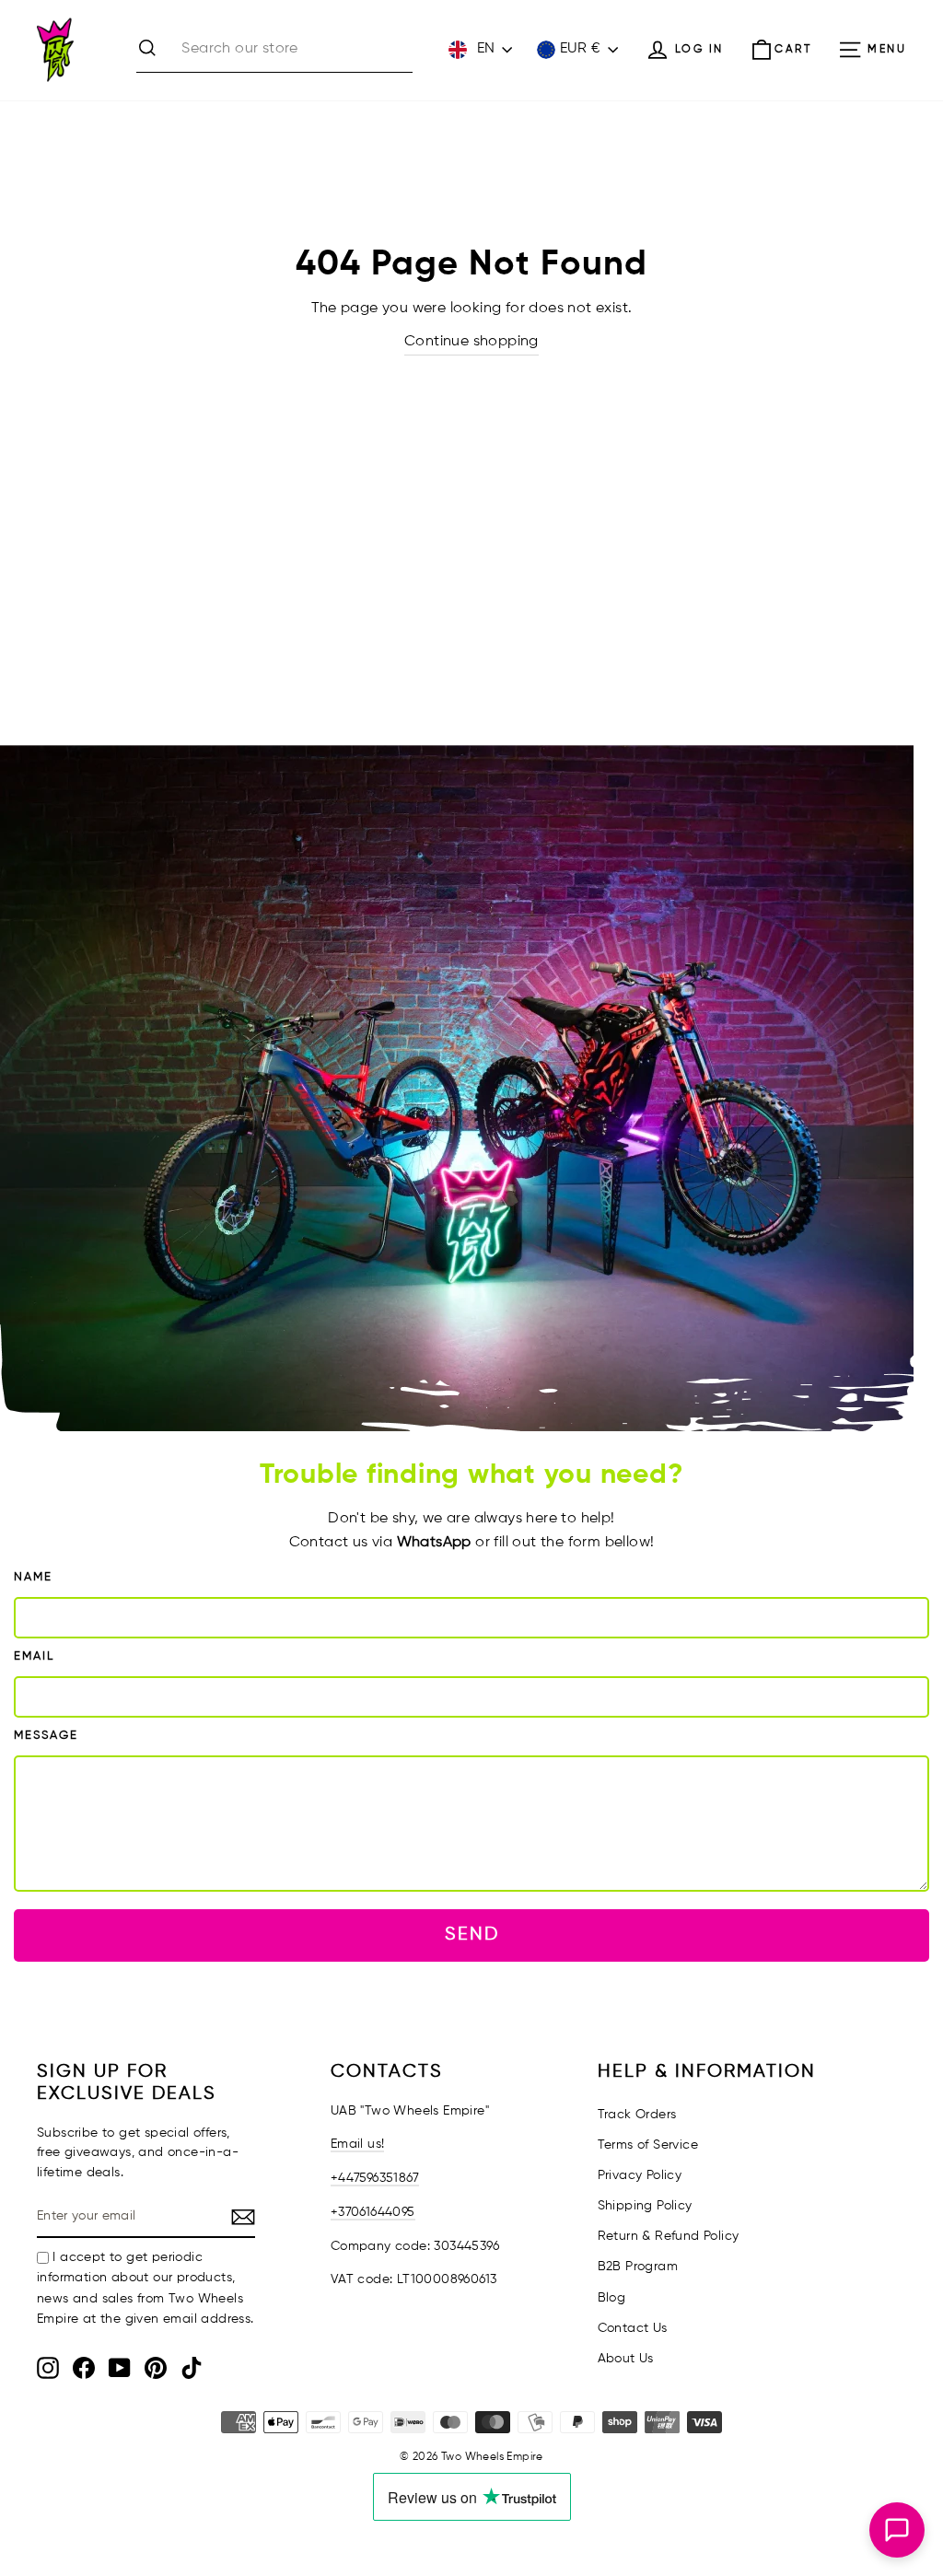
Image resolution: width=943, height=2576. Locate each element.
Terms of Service (648, 2145)
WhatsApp (434, 1543)
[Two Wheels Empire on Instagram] (48, 2368)
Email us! (358, 2144)
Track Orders (637, 2115)
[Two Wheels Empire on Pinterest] (156, 2368)
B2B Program (638, 2267)
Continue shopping (471, 342)
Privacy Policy (640, 2175)
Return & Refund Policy (669, 2236)
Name (33, 1577)
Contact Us (633, 2328)
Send (472, 1935)
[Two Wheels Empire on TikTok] (192, 2368)
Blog (612, 2298)
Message (46, 1736)
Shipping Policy (645, 2206)
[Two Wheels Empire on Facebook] (84, 2368)
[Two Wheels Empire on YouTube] (120, 2368)
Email (34, 1656)
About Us (626, 2359)
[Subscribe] (243, 2218)
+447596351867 (375, 2178)
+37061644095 (373, 2212)
